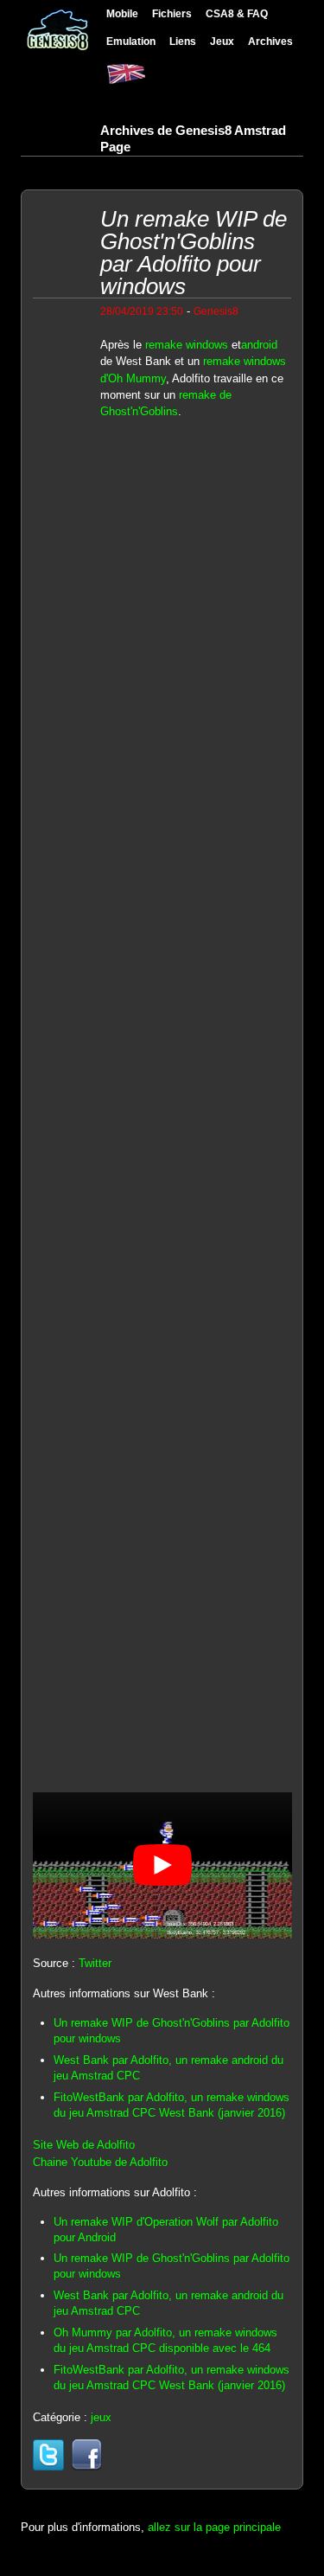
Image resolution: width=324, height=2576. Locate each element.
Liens (183, 41)
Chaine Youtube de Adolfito (100, 2162)
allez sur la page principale (214, 2527)
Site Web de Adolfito (84, 2145)
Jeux (222, 41)
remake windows (187, 345)
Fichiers (172, 13)
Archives (270, 41)
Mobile (122, 13)
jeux (101, 2417)
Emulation (131, 41)
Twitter (95, 1963)
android (259, 345)
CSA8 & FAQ (237, 13)
